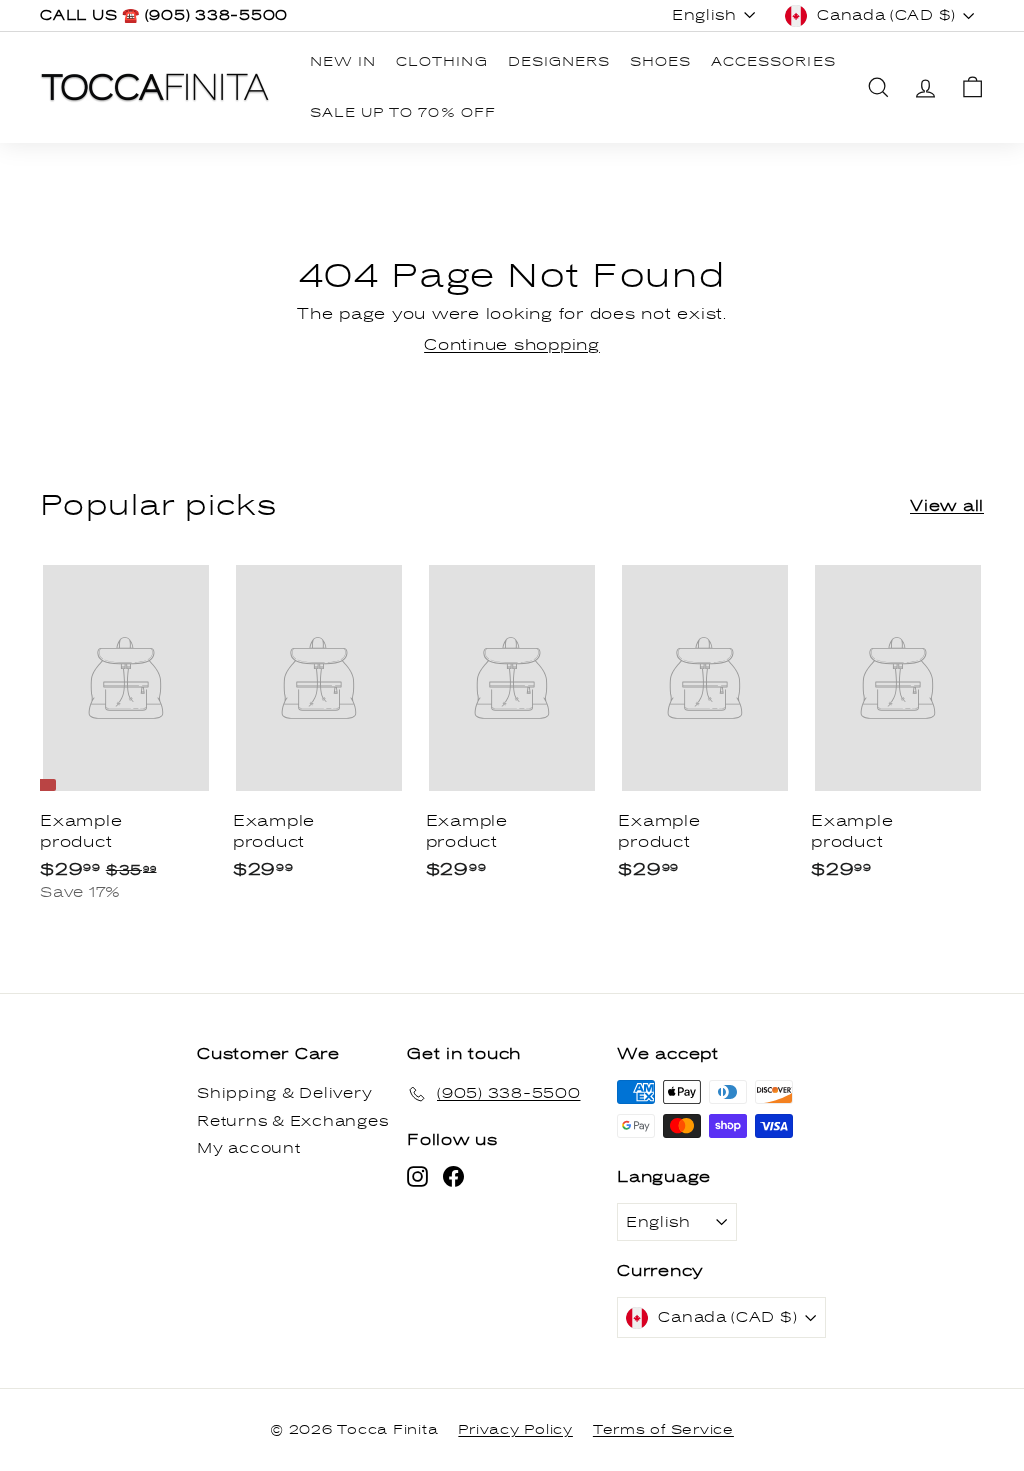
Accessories (773, 62)
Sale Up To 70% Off (403, 113)
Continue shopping (512, 345)
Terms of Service (663, 1430)
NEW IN (343, 62)
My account (249, 1148)
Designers (559, 62)
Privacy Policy (515, 1430)
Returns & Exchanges (292, 1121)
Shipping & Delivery (284, 1093)
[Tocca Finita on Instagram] (417, 1176)
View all (947, 506)
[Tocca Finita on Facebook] (453, 1176)
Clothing (441, 62)
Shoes (660, 62)
